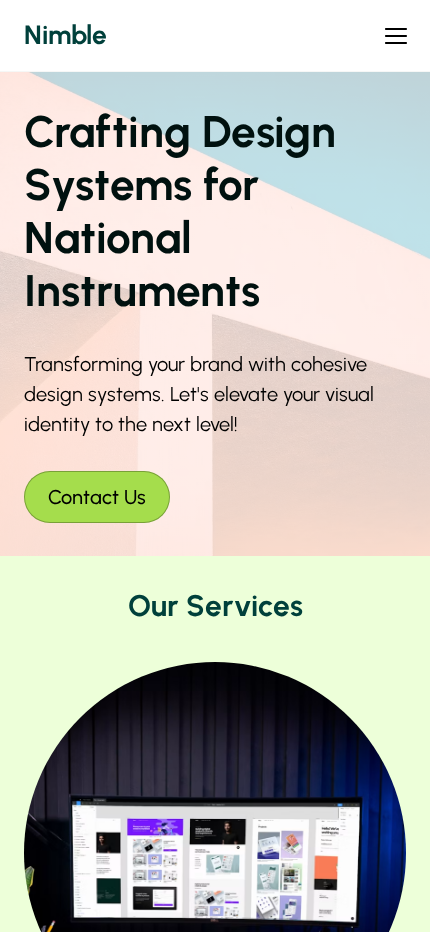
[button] (396, 36)
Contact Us (97, 497)
